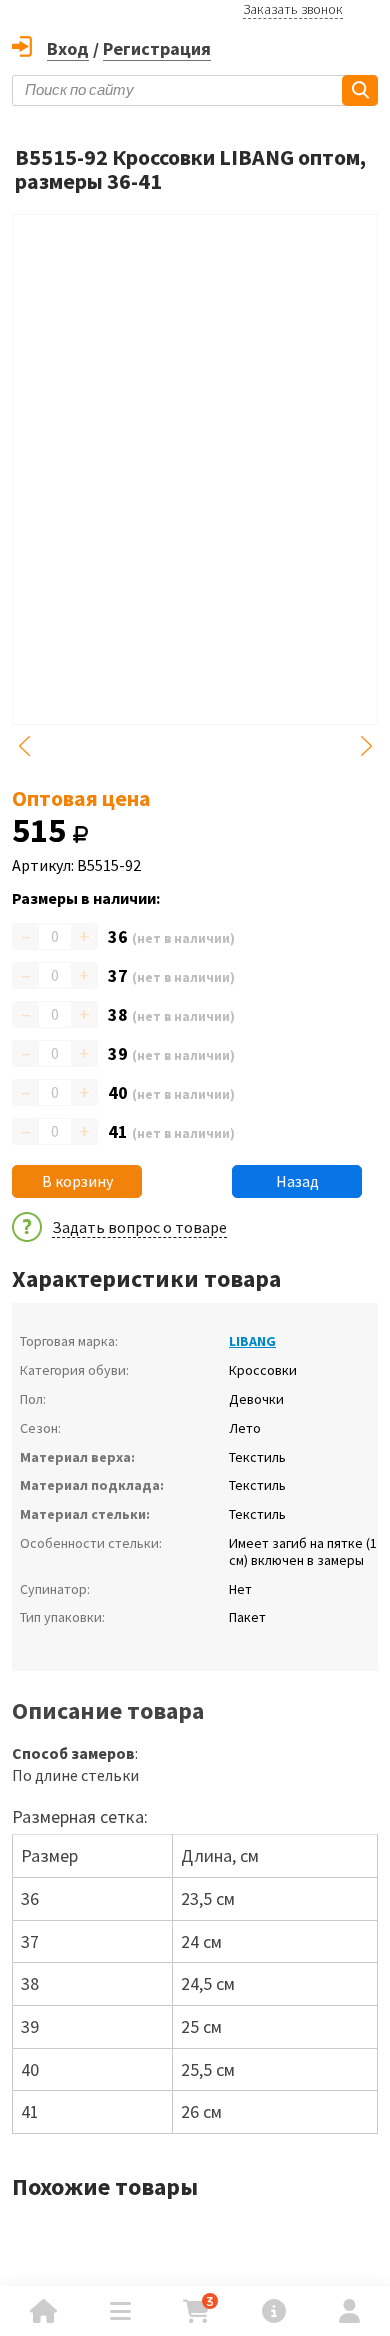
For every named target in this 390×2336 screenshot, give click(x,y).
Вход (68, 48)
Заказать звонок (293, 9)
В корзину (77, 1181)
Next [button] (366, 746)
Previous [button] (24, 746)
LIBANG (252, 1341)
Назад (297, 1181)
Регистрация (157, 48)
